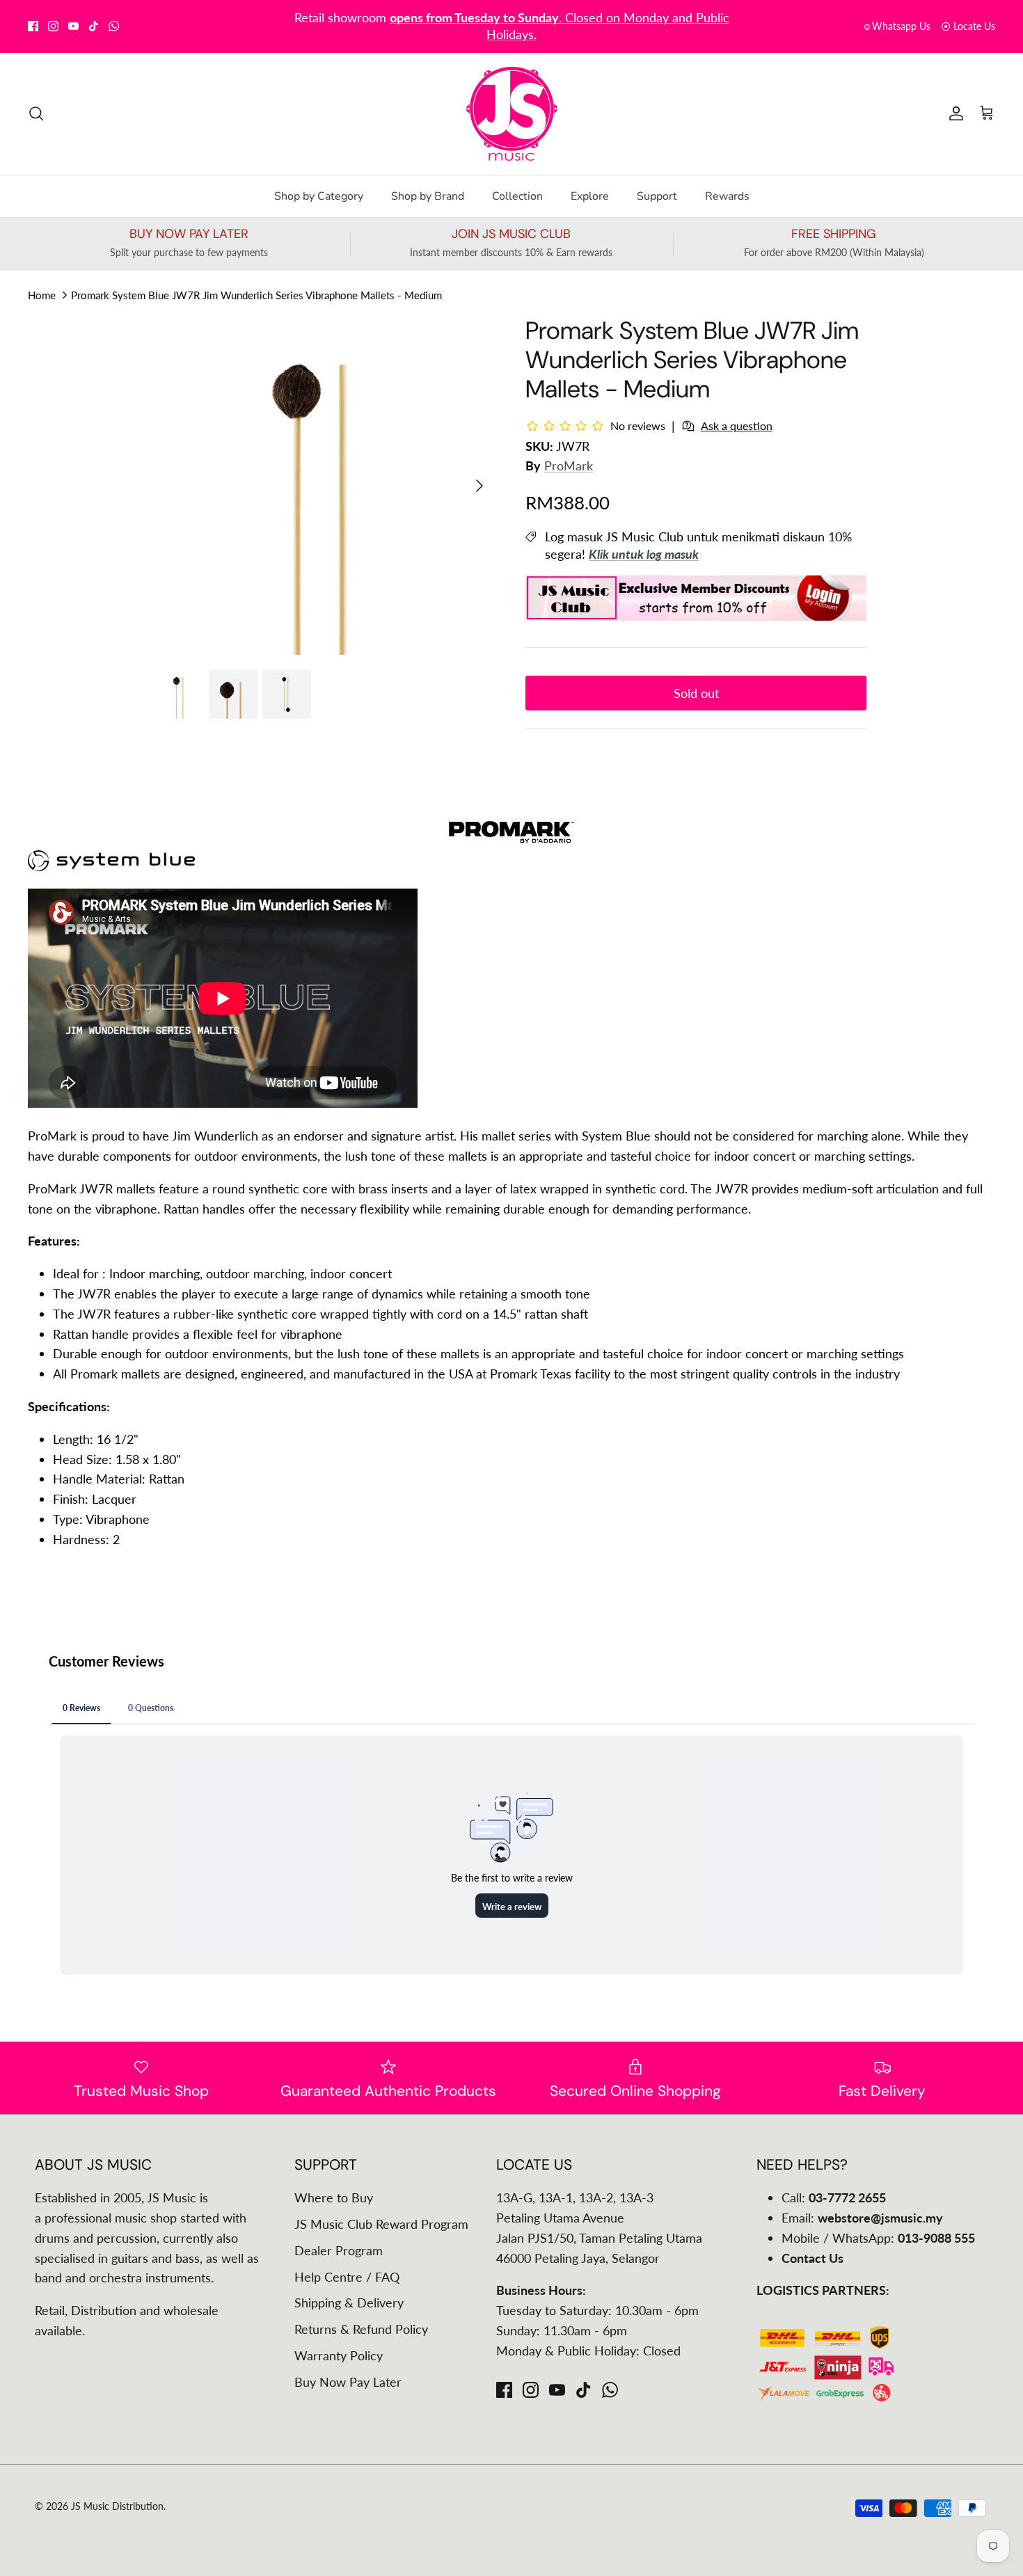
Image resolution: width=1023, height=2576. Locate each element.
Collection (517, 196)
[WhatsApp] (114, 26)
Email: (862, 2218)
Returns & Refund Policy (361, 2329)
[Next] (479, 486)
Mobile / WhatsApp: (878, 2238)
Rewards (727, 196)
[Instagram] (53, 26)
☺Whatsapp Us (896, 26)
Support (657, 196)
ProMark (569, 466)
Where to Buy (334, 2197)
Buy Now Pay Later (348, 2382)
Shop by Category (319, 196)
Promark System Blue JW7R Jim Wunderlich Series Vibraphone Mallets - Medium (256, 294)
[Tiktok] (94, 26)
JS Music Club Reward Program (381, 2224)
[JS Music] (512, 114)
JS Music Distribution (117, 2506)
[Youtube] (73, 26)
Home (42, 294)
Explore (590, 196)
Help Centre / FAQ (347, 2277)
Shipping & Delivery (349, 2303)
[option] (326, 485)
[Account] (953, 113)
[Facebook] (33, 26)
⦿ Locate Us (968, 26)
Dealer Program (339, 2250)
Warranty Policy (339, 2355)
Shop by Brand (428, 196)
